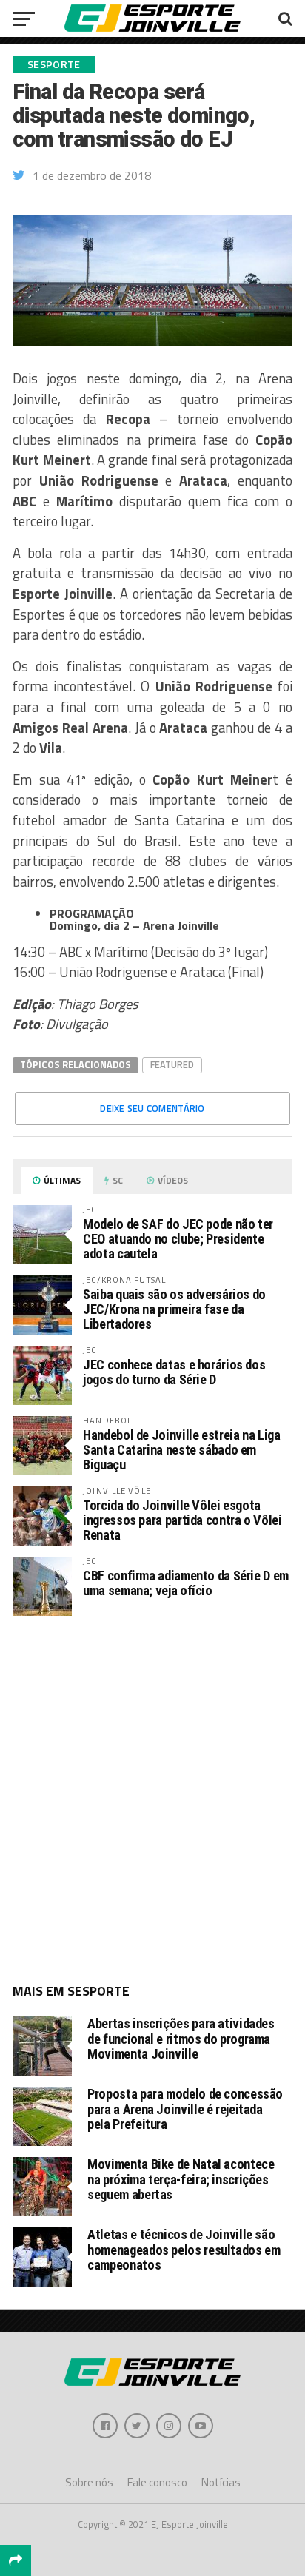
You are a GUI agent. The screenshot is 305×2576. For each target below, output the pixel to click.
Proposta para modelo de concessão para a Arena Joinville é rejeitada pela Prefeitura (185, 2109)
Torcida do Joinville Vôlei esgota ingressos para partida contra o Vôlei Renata (182, 1520)
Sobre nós (89, 2482)
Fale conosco (157, 2482)
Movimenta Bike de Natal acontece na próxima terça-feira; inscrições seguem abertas (181, 2179)
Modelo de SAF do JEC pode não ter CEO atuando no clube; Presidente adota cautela (178, 1239)
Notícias (221, 2482)
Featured (172, 1064)
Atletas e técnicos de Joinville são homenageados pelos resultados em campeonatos (184, 2249)
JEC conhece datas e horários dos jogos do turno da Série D (174, 1372)
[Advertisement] (152, 1798)
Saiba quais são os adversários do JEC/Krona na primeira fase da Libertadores (174, 1309)
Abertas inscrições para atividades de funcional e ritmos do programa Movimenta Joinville (181, 2038)
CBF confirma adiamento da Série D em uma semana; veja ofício (186, 1583)
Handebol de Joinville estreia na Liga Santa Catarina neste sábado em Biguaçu (181, 1450)
